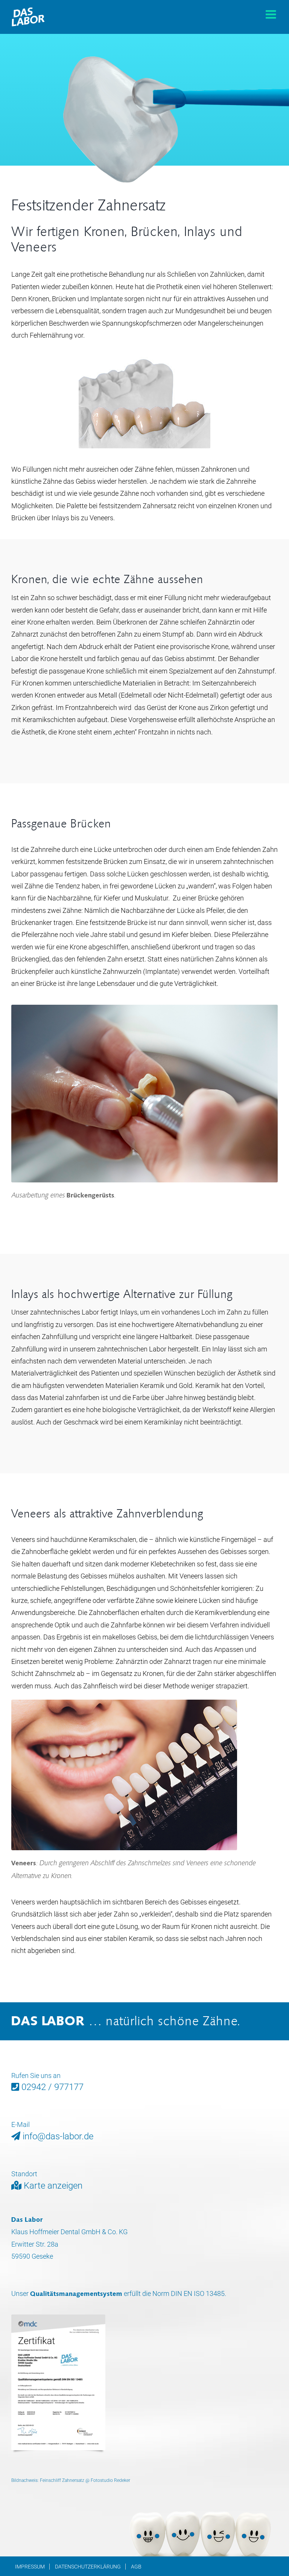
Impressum (30, 2567)
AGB (136, 2567)
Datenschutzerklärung (88, 2567)
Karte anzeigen (52, 2186)
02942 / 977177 (51, 2087)
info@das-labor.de (57, 2136)
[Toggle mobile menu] (272, 14)
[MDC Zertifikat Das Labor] (58, 2318)
